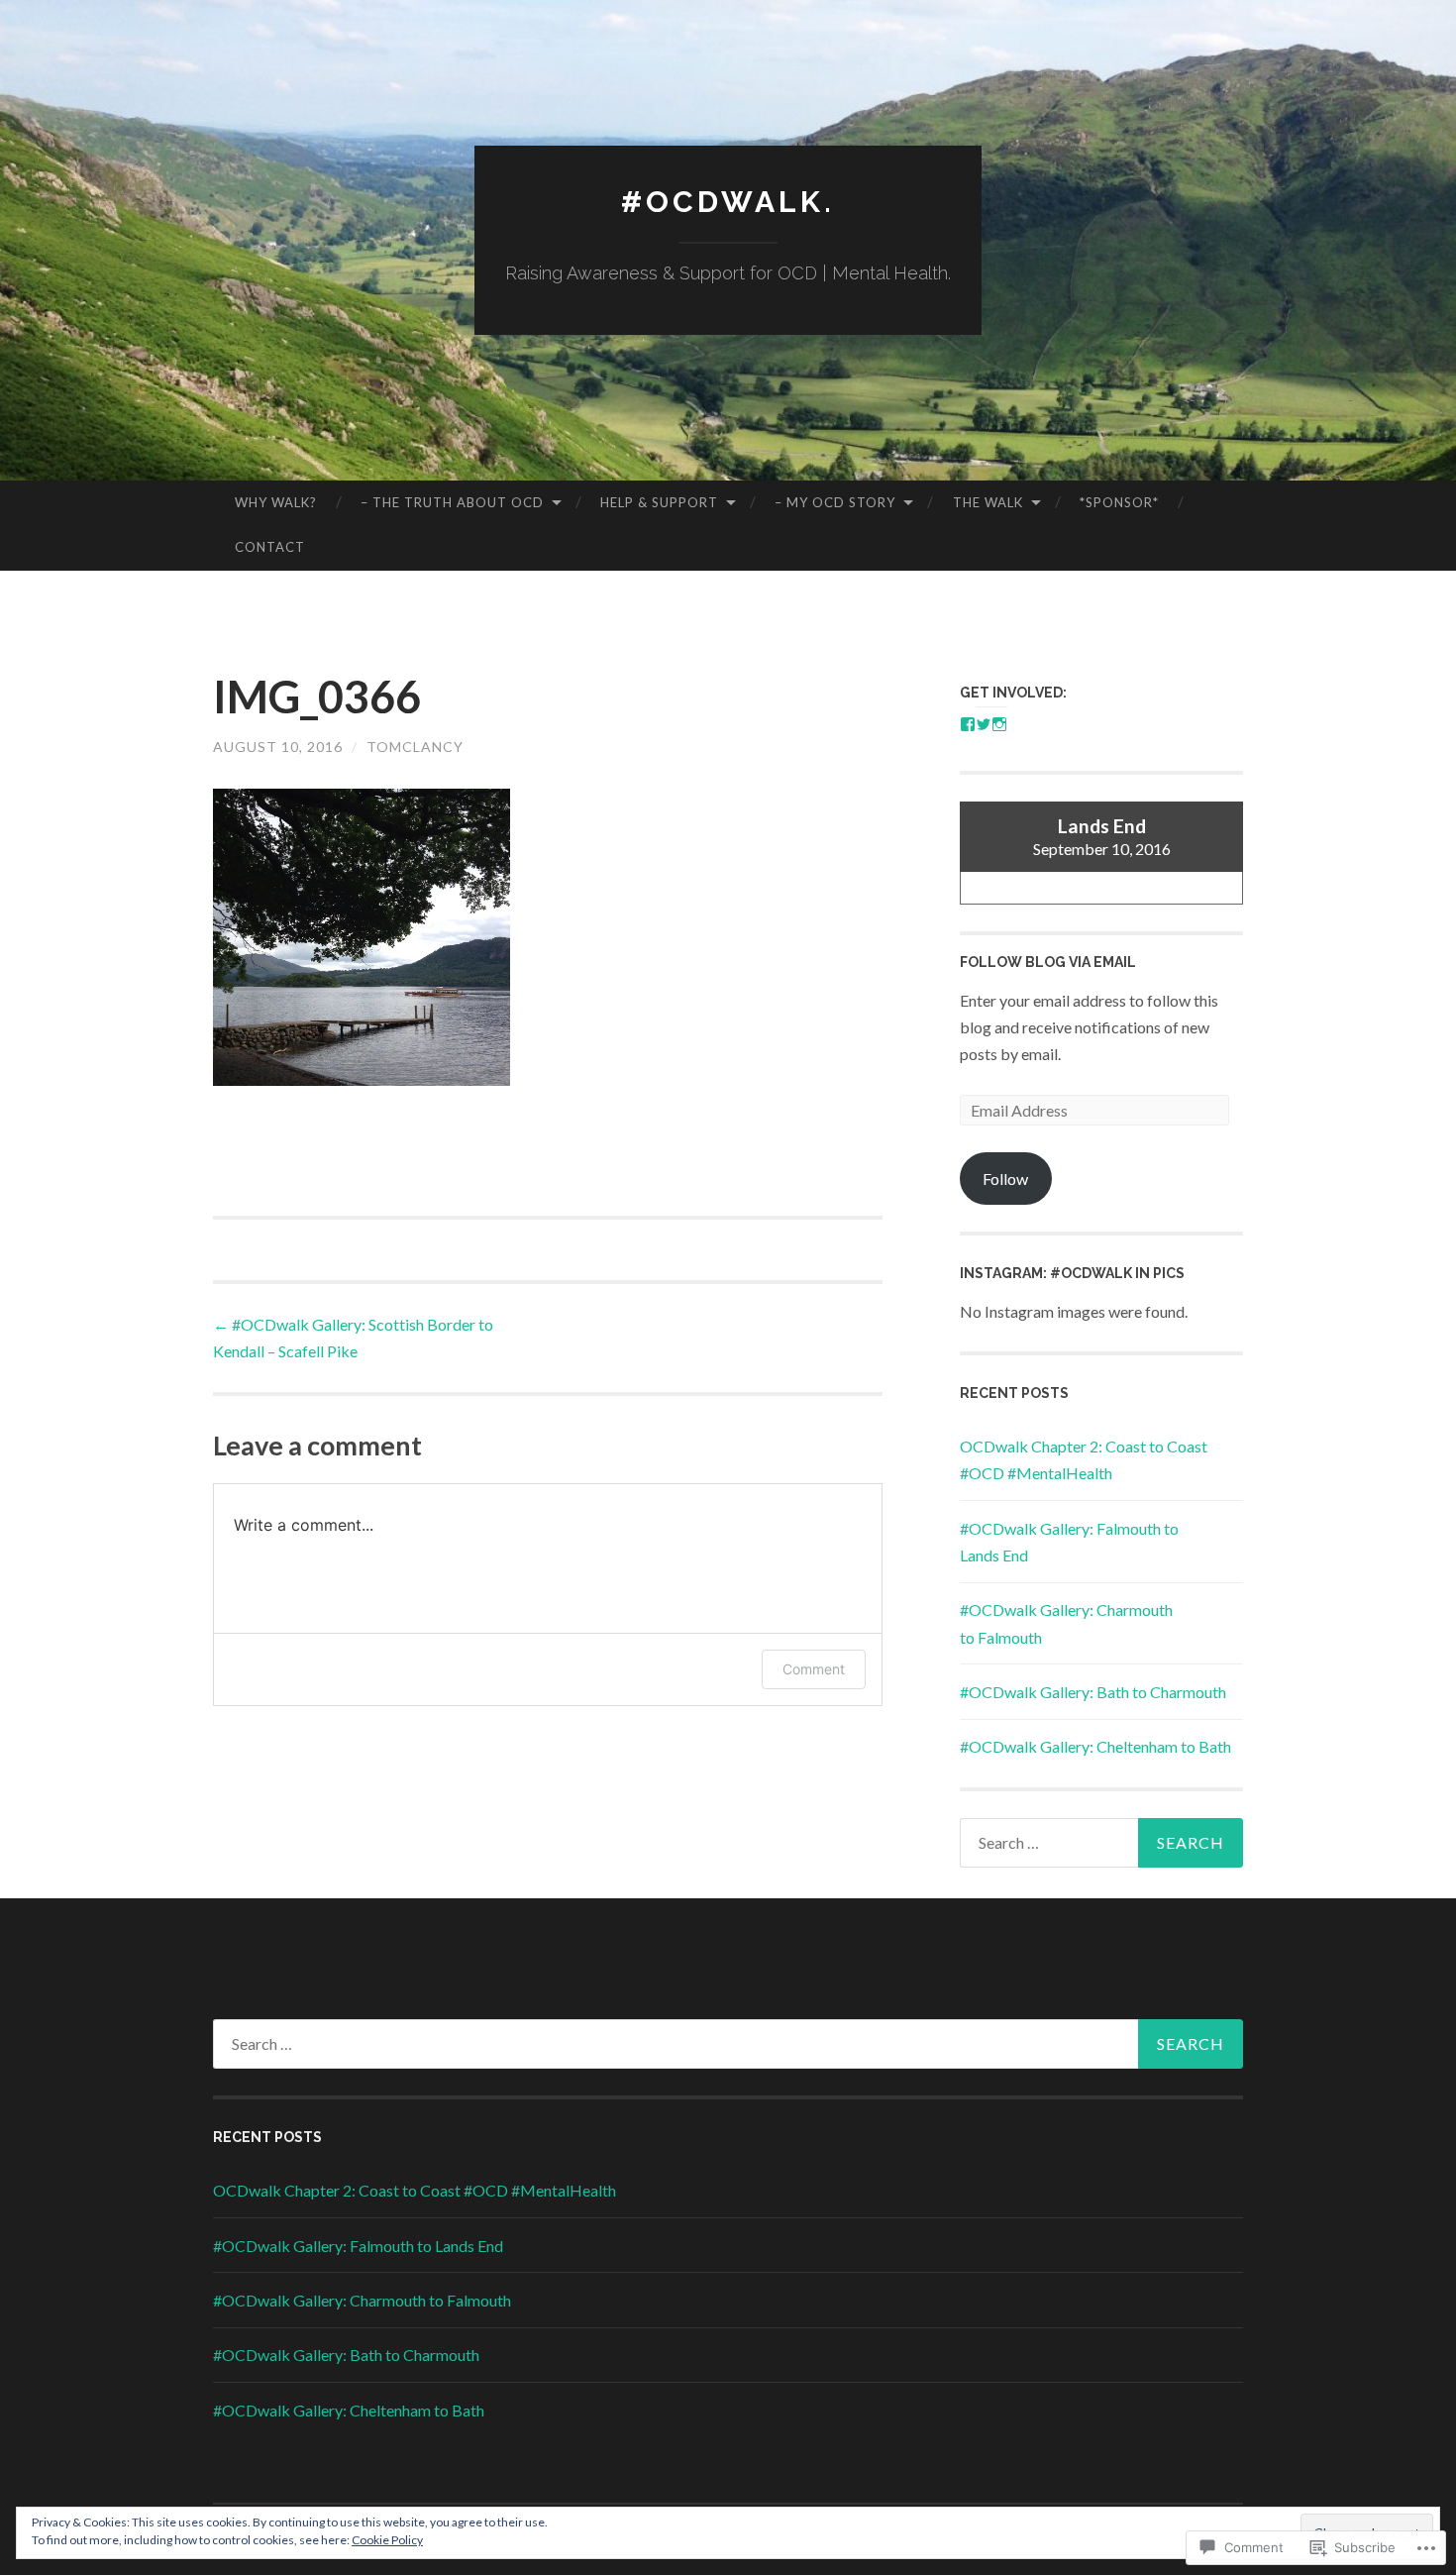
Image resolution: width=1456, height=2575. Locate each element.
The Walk (988, 502)
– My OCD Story (835, 502)
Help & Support (659, 502)
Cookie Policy (387, 2540)
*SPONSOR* (1119, 502)
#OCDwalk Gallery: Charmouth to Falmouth (362, 2300)
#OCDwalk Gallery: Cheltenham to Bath (1095, 1746)
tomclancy (415, 747)
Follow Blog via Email (1048, 962)
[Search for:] (1101, 1843)
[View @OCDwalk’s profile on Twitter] (984, 724)
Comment (814, 1669)
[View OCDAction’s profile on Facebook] (968, 724)
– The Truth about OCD (452, 502)
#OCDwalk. (728, 202)
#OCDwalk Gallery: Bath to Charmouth (1093, 1692)
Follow (1005, 1179)
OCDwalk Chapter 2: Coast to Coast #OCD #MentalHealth (415, 2190)
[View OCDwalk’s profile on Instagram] (999, 724)
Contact (270, 547)
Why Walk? (276, 502)
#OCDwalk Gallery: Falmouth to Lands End (358, 2246)
